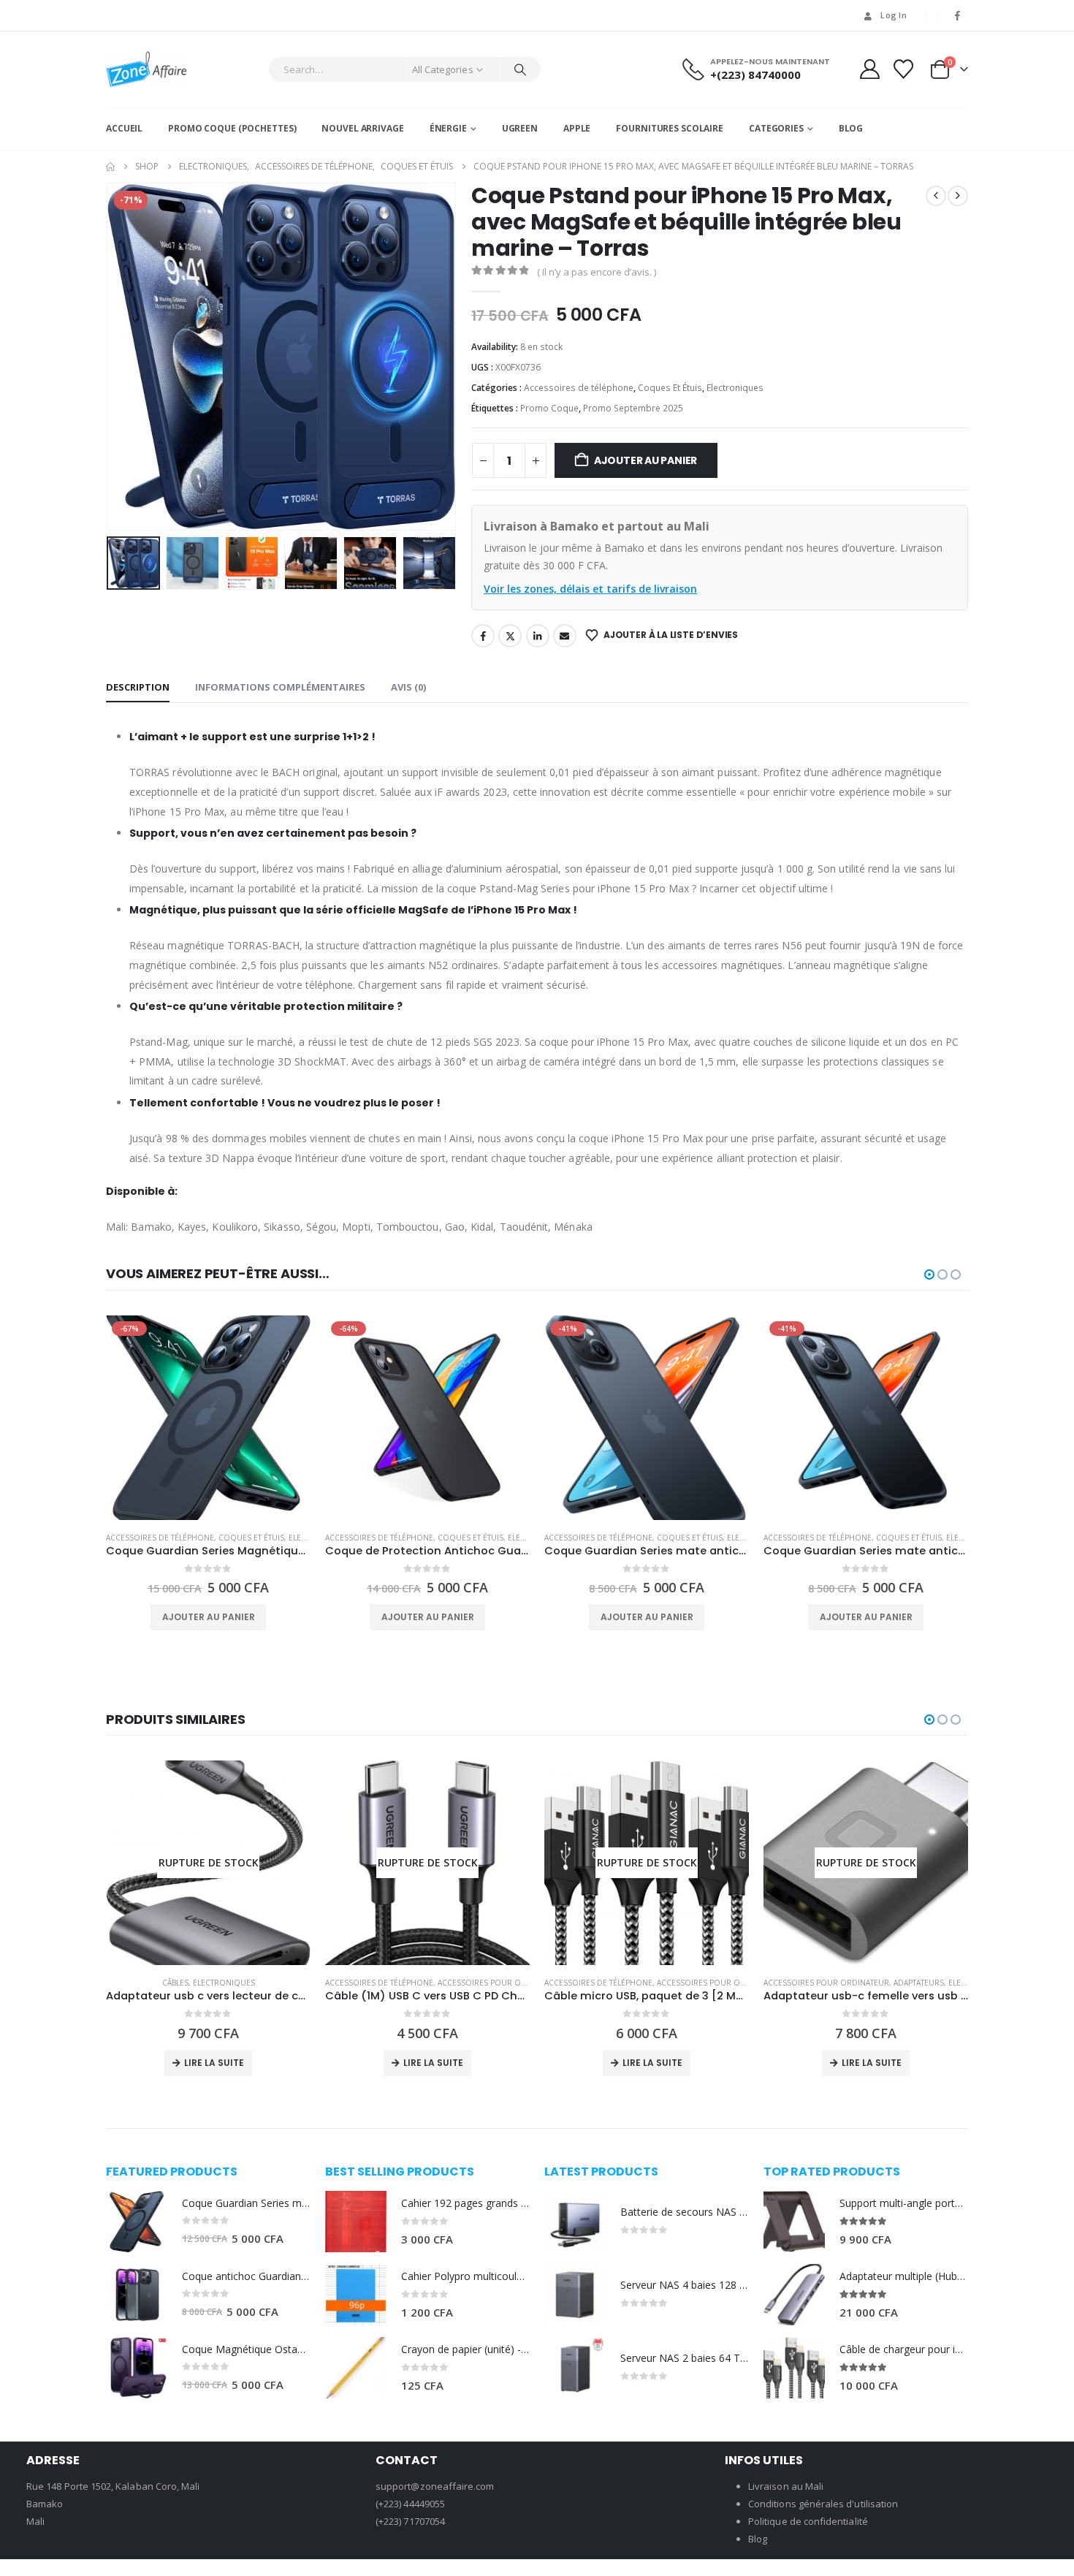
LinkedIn (538, 636)
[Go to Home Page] (110, 167)
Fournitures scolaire (670, 128)
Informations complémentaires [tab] (280, 687)
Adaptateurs (919, 1983)
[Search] (520, 69)
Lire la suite (214, 2063)
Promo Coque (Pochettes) (232, 128)
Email (565, 636)
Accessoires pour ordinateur (500, 1983)
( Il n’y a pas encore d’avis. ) (597, 272)
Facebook (483, 636)
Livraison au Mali (786, 2486)
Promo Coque (549, 408)
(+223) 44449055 (410, 2504)
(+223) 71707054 (410, 2521)
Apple (577, 128)
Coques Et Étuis (670, 388)
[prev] (936, 196)
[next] (958, 196)
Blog (851, 128)
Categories (776, 128)
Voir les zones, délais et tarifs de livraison (590, 589)
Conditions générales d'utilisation (823, 2504)
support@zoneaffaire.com (435, 2486)
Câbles (175, 1983)
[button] (110, 357)
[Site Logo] (146, 69)
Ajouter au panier (645, 460)
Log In (894, 15)
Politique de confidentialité (808, 2521)
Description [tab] (138, 687)
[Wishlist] (904, 69)
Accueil (124, 128)
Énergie (448, 128)
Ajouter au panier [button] (209, 1617)
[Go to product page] (137, 2222)
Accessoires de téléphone (579, 388)
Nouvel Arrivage (362, 128)
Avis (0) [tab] (408, 687)
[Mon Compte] (869, 69)
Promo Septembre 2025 (633, 408)
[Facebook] (958, 15)
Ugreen (520, 128)
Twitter (510, 636)
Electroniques (735, 388)
